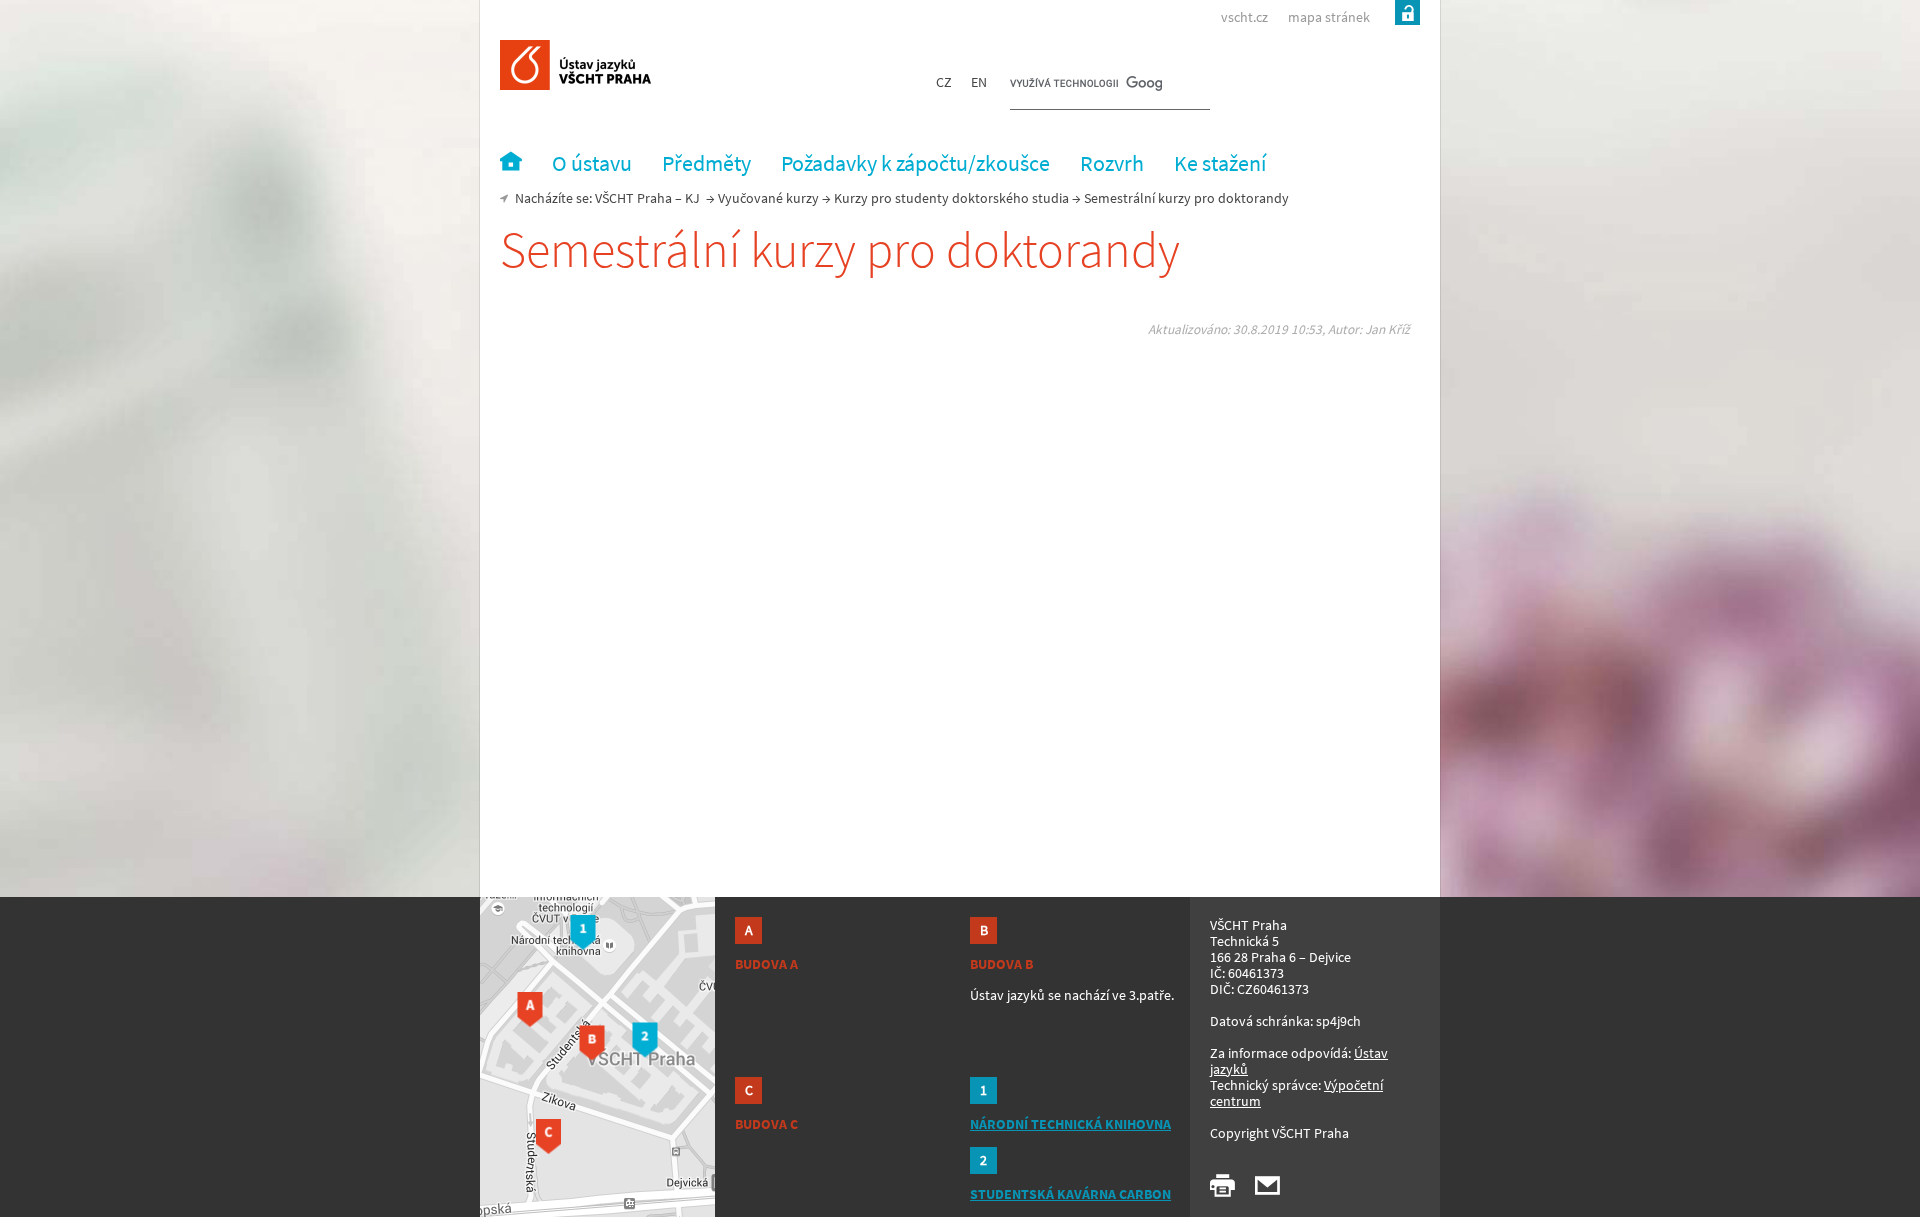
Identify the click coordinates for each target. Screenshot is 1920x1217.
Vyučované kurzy (768, 198)
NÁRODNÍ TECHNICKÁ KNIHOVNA (1070, 1124)
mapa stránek (1329, 17)
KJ (692, 198)
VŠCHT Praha (633, 198)
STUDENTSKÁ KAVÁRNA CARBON (1070, 1194)
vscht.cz (1244, 17)
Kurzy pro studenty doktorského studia (951, 198)
